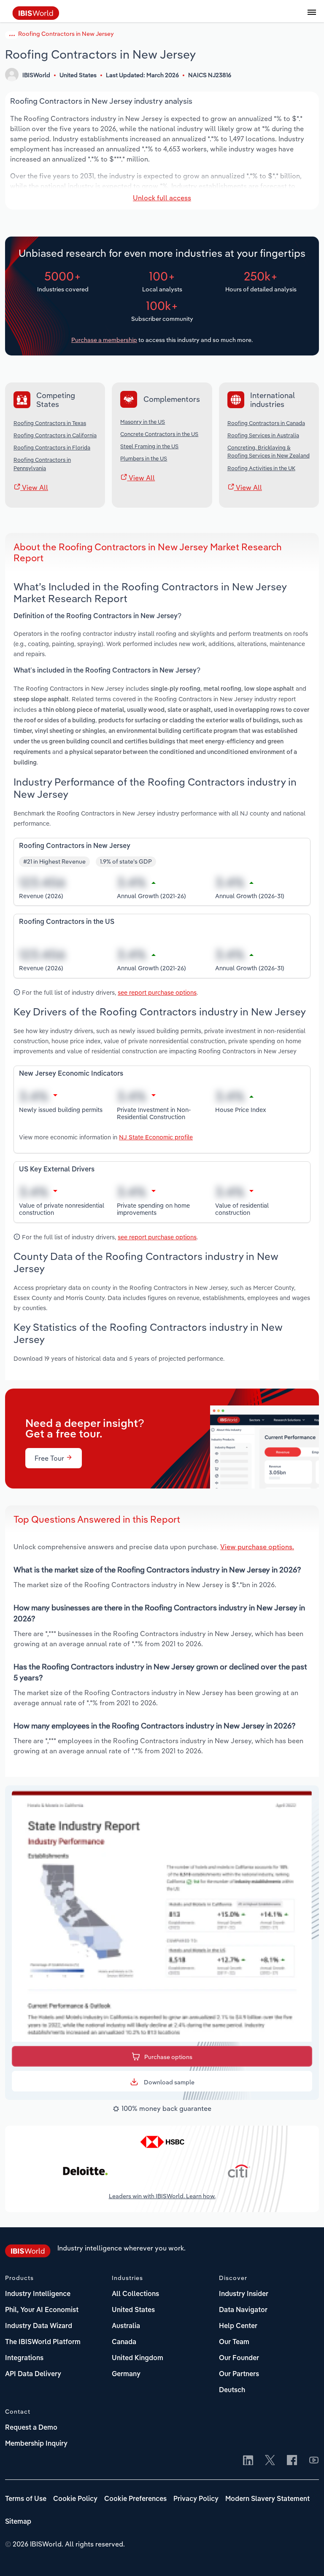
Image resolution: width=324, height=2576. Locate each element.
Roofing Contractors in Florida (52, 447)
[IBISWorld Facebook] (292, 2461)
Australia (126, 2326)
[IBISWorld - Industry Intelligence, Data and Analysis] (36, 17)
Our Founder (239, 2358)
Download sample (169, 2082)
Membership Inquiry (36, 2444)
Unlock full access (162, 198)
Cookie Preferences (135, 2499)
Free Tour (50, 1458)
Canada (124, 2342)
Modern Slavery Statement (267, 2499)
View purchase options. (257, 1547)
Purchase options (168, 2057)
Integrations (24, 2358)
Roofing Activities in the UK (261, 468)
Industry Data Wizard (39, 2326)
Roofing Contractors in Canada (266, 423)
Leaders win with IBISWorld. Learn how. (162, 2196)
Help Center (238, 2326)
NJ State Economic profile (156, 1137)
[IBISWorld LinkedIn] (248, 2461)
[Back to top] (305, 2557)
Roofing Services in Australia (263, 435)
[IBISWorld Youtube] (314, 2461)
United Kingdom (138, 2358)
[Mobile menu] (312, 17)
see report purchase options (157, 992)
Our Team (234, 2342)
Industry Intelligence (38, 2294)
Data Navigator (243, 2310)
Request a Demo (31, 2428)
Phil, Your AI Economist (42, 2310)
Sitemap (18, 2522)
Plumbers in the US (144, 458)
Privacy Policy (196, 2499)
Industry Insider (244, 2294)
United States (133, 2310)
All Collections (135, 2294)
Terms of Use (26, 2499)
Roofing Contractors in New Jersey (66, 34)
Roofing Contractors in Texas (50, 423)
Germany (126, 2374)
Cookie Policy (75, 2499)
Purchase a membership (104, 340)
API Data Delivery (33, 2374)
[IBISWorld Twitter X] (270, 2461)
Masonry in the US (143, 422)
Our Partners (239, 2374)
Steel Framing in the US (149, 446)
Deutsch (232, 2390)
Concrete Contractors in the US (159, 434)
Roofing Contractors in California (55, 435)
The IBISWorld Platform (43, 2342)
